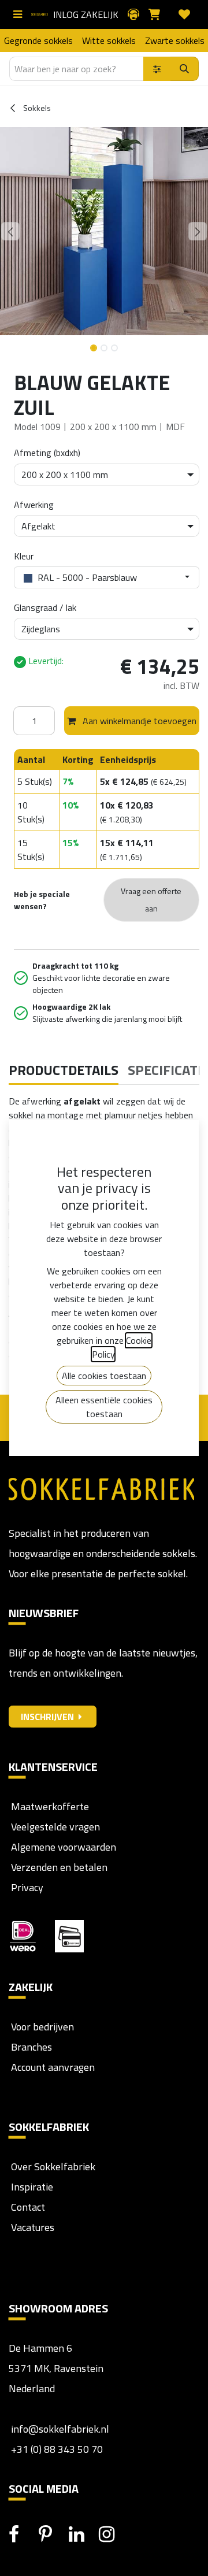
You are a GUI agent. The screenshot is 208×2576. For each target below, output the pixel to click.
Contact (27, 2207)
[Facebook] (23, 2534)
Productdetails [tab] (64, 1070)
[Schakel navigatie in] (20, 14)
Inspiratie (32, 2187)
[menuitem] (38, 40)
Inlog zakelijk (86, 14)
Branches (30, 2047)
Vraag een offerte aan (151, 900)
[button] (10, 231)
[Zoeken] (185, 69)
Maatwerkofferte (50, 1806)
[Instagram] (113, 2534)
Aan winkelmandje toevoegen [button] (138, 721)
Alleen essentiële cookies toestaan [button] (104, 1407)
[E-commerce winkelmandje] (159, 14)
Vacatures (31, 2227)
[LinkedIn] (83, 2534)
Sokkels (36, 108)
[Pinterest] (53, 2534)
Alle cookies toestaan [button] (104, 1376)
